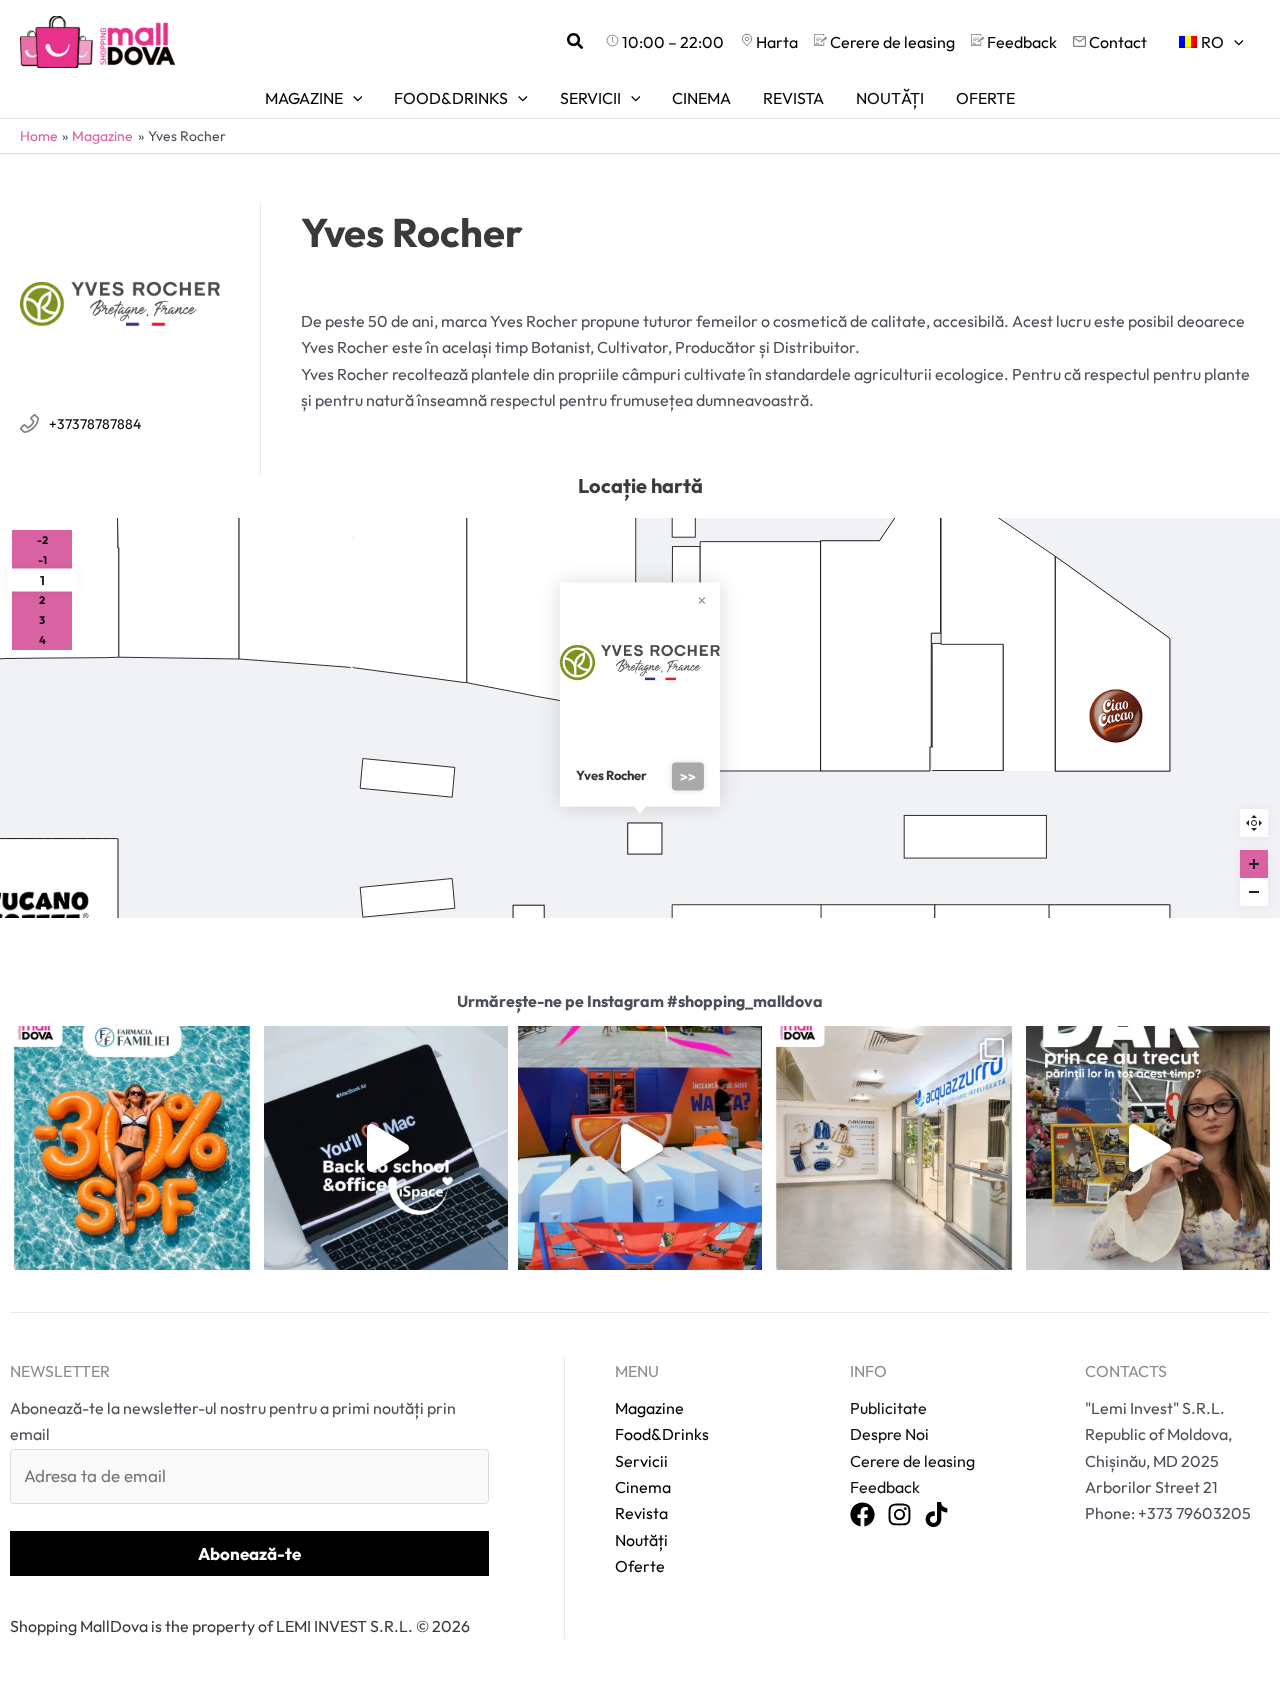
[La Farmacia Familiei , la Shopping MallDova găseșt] (132, 1148)
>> (688, 777)
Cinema (643, 1487)
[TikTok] (936, 1515)
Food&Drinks (662, 1434)
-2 (42, 540)
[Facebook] (862, 1515)
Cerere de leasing (912, 1461)
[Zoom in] (1254, 864)
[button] (576, 42)
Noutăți (641, 1540)
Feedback (885, 1487)
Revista (641, 1513)
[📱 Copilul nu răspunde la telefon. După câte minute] (1148, 1148)
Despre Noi (889, 1434)
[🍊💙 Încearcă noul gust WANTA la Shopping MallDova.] (640, 1148)
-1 (42, 560)
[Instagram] (899, 1515)
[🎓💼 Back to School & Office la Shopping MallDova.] (386, 1148)
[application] (1234, 42)
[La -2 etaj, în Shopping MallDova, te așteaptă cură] (894, 1148)
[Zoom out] (1254, 892)
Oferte (640, 1566)
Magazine (649, 1408)
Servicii (641, 1461)
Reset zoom (1254, 823)
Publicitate (888, 1408)
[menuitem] (1211, 42)
